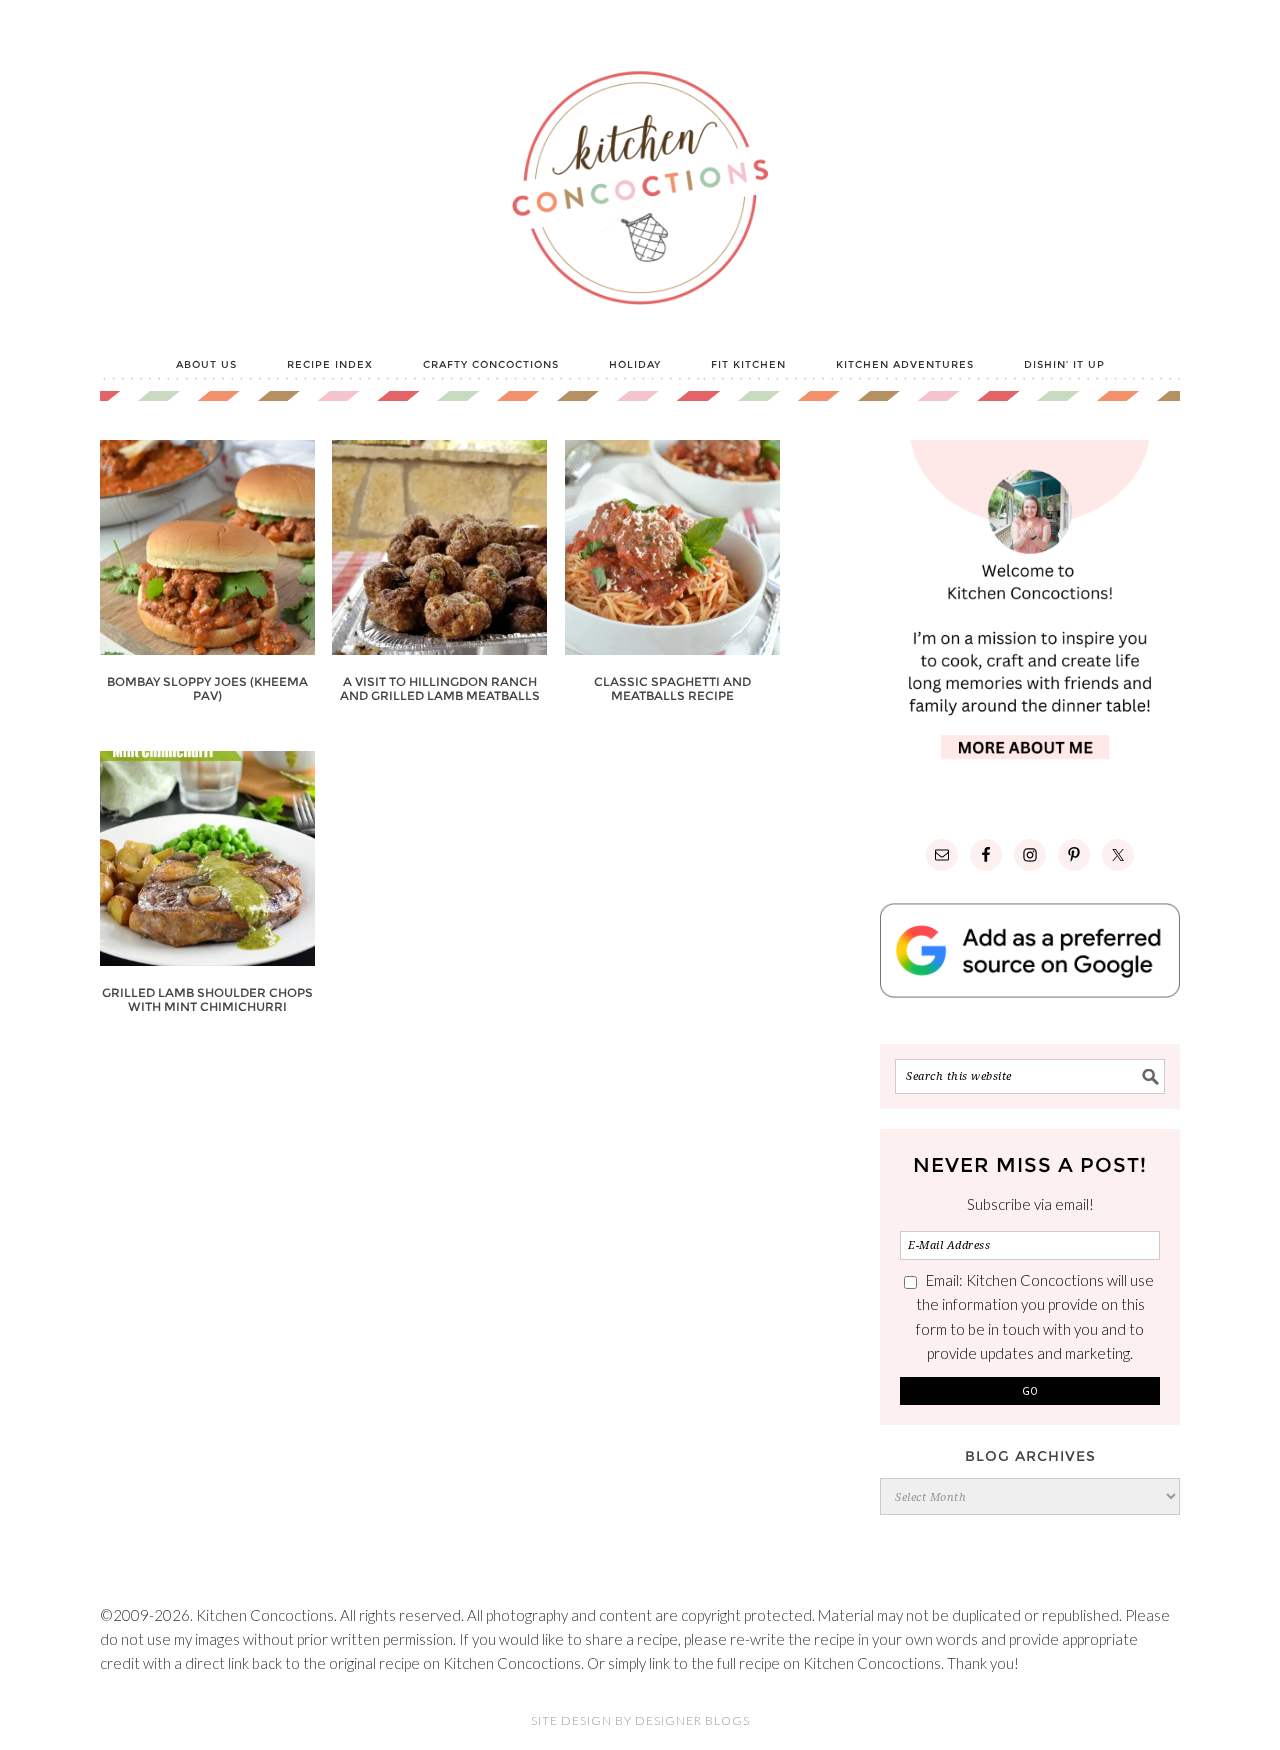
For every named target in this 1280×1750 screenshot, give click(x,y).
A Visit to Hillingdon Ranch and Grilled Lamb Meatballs (440, 688)
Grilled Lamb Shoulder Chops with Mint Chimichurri (207, 999)
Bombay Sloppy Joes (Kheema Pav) (207, 688)
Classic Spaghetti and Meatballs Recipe (672, 688)
